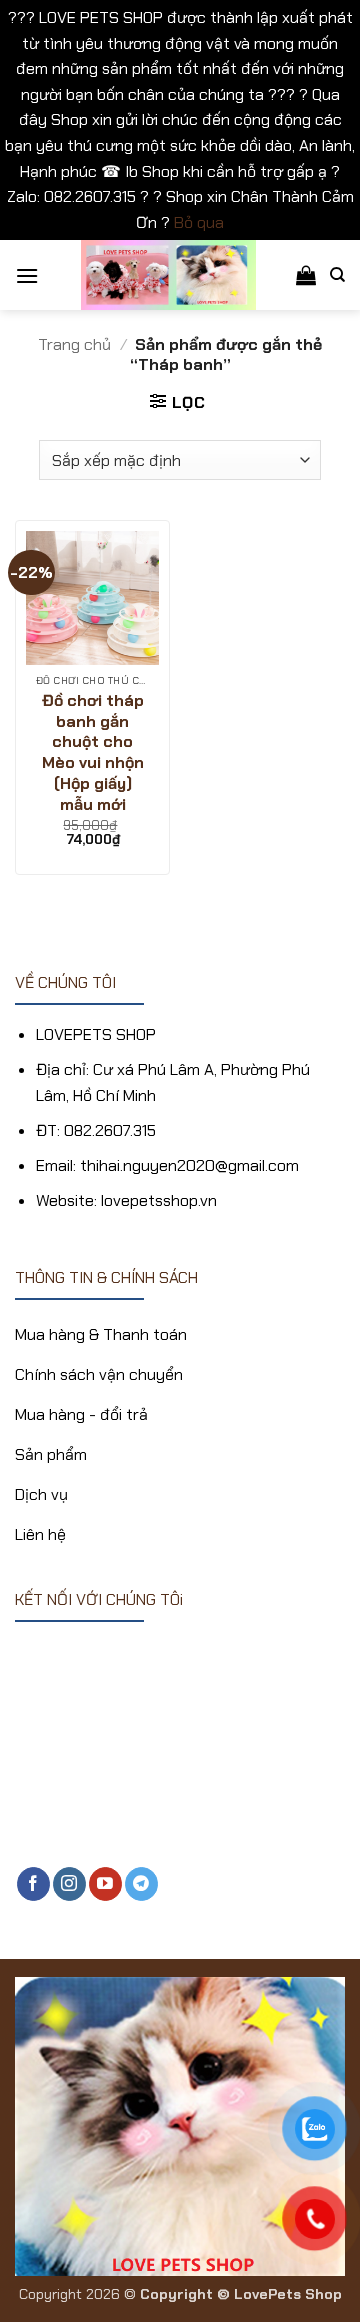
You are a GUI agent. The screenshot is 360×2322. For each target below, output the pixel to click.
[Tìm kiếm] (337, 275)
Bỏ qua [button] (199, 222)
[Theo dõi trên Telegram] (141, 1884)
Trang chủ (74, 344)
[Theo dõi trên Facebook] (33, 1884)
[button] (27, 275)
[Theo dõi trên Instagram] (69, 1884)
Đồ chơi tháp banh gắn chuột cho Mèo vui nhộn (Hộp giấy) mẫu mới (93, 753)
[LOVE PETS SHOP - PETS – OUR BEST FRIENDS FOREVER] (169, 275)
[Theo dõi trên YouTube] (105, 1884)
